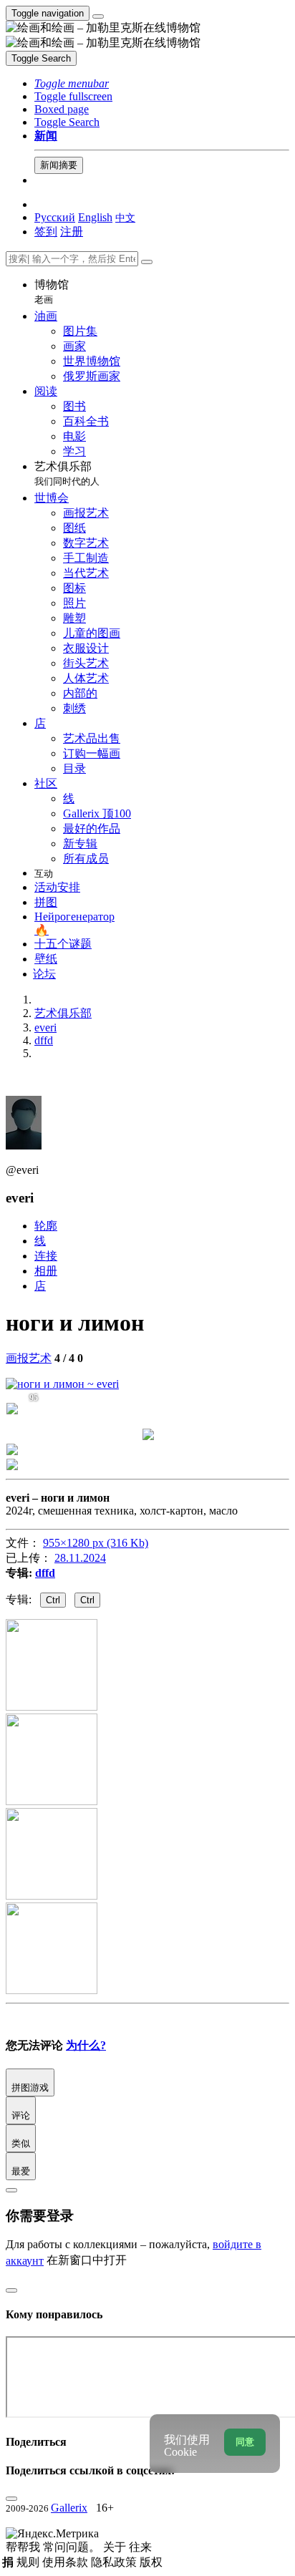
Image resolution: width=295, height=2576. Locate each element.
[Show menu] (98, 16)
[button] (72, 83)
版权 (151, 2562)
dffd (45, 1573)
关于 (116, 2547)
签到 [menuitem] (46, 232)
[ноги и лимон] (62, 1384)
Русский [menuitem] (55, 217)
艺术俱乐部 (67, 473)
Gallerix (69, 2508)
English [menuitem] (95, 217)
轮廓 (46, 1226)
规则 (29, 2562)
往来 (140, 2547)
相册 (46, 1271)
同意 (245, 2442)
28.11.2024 (80, 1558)
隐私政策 (115, 2562)
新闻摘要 (59, 165)
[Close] (147, 262)
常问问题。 (73, 2547)
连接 (46, 1256)
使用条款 (67, 2562)
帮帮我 (24, 2547)
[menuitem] (125, 217)
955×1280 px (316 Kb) (96, 1543)
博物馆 (52, 292)
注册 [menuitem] (72, 232)
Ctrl (53, 1600)
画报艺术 (29, 1358)
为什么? (86, 2045)
